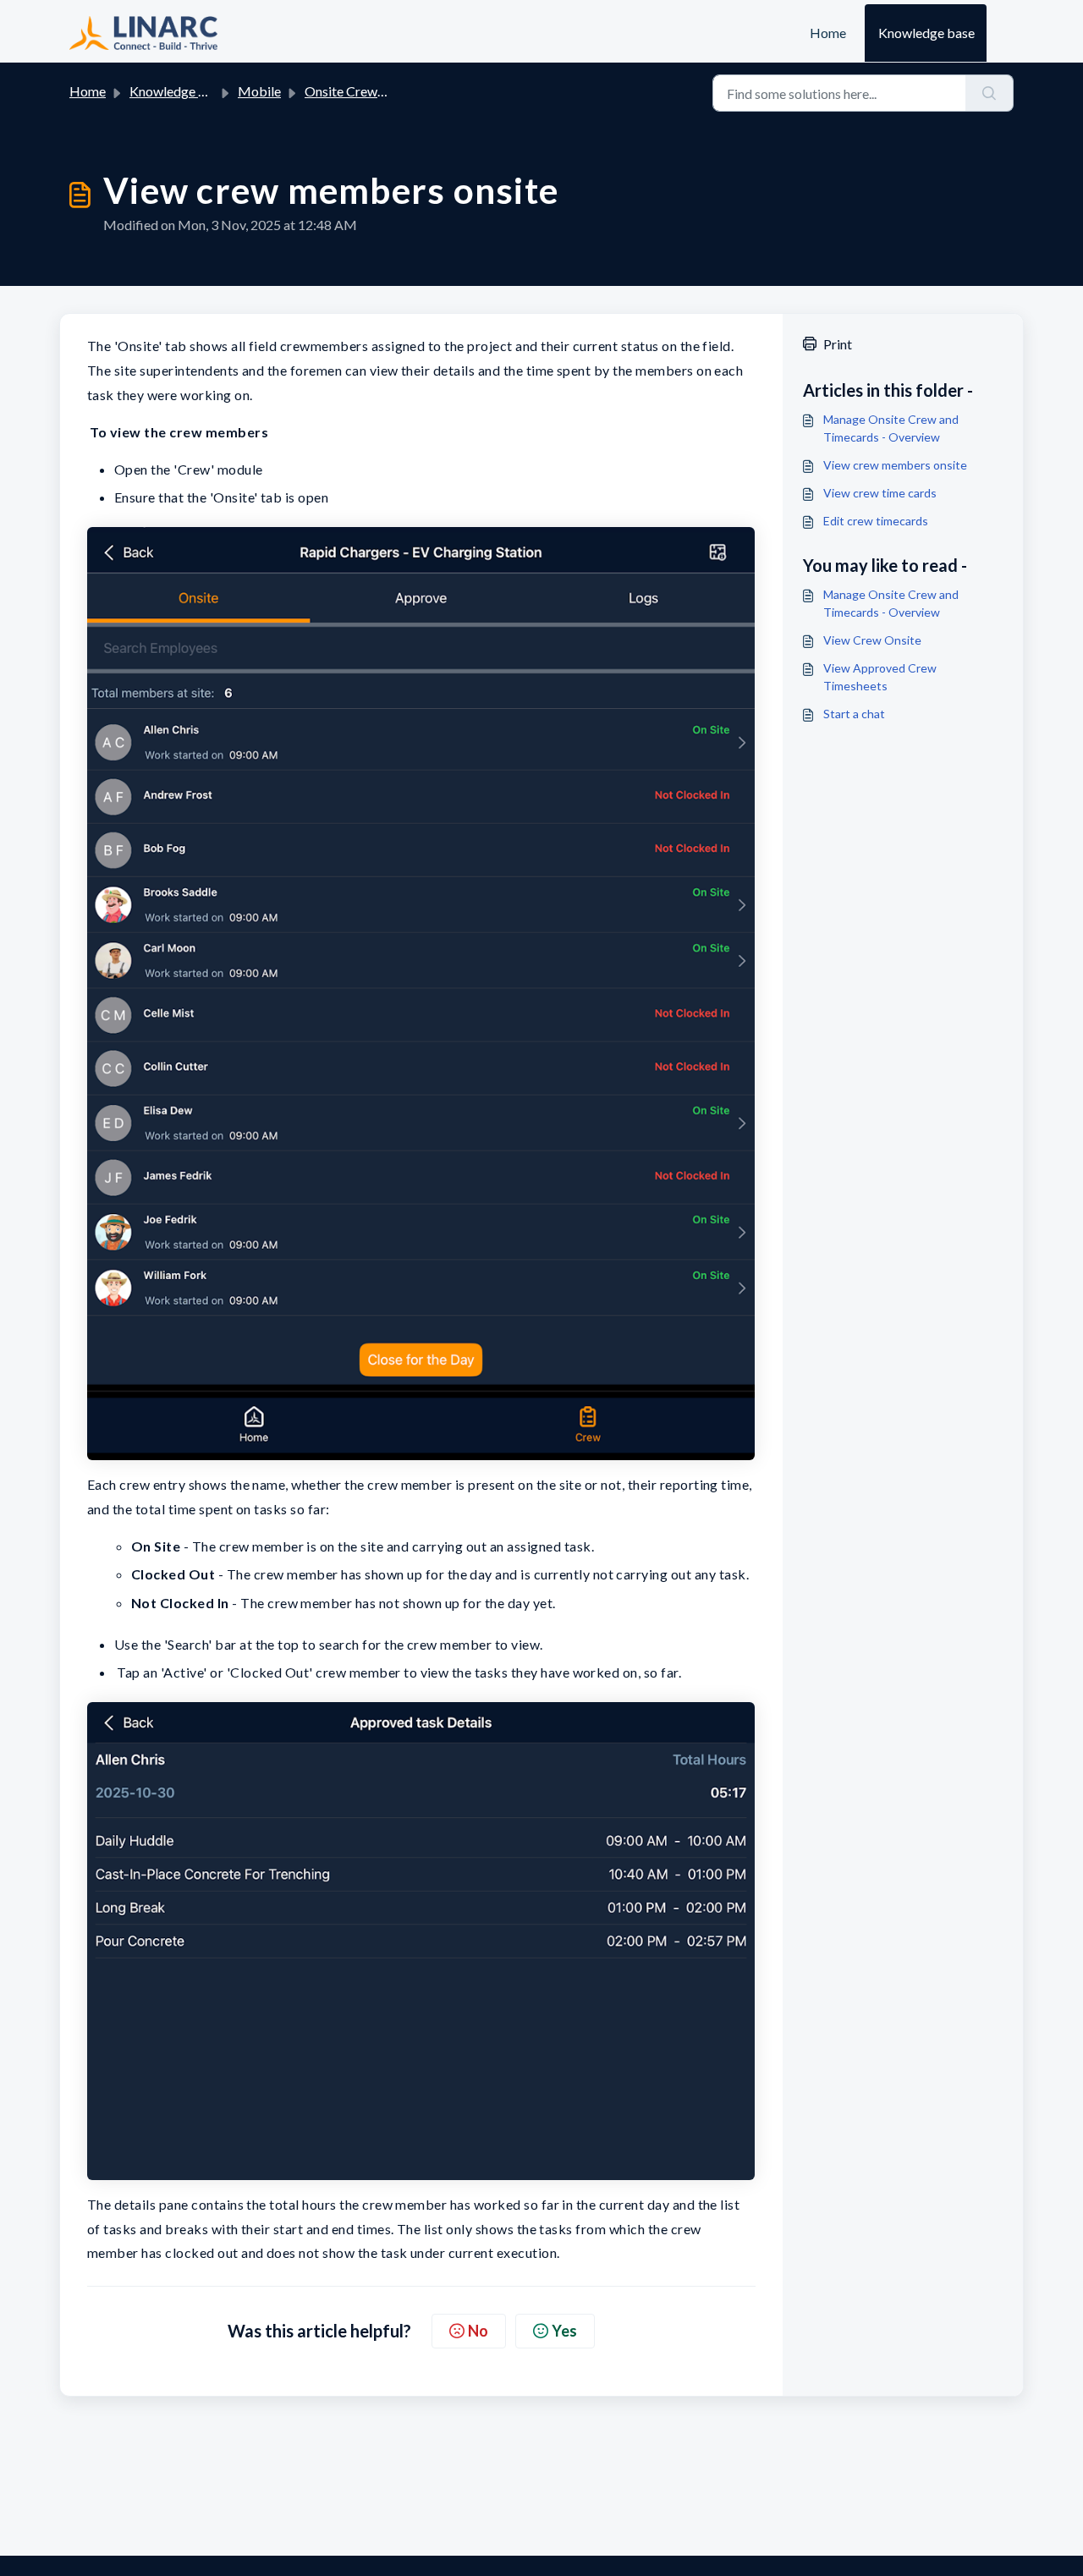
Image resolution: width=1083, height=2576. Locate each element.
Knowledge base (926, 33)
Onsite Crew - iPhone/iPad (382, 91)
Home (828, 33)
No (478, 2331)
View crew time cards (880, 493)
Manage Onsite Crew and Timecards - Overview (891, 428)
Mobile (259, 91)
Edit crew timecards (876, 521)
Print (838, 344)
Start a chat (854, 714)
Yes (564, 2331)
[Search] (990, 93)
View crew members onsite (895, 465)
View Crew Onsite (872, 640)
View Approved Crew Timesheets (880, 677)
